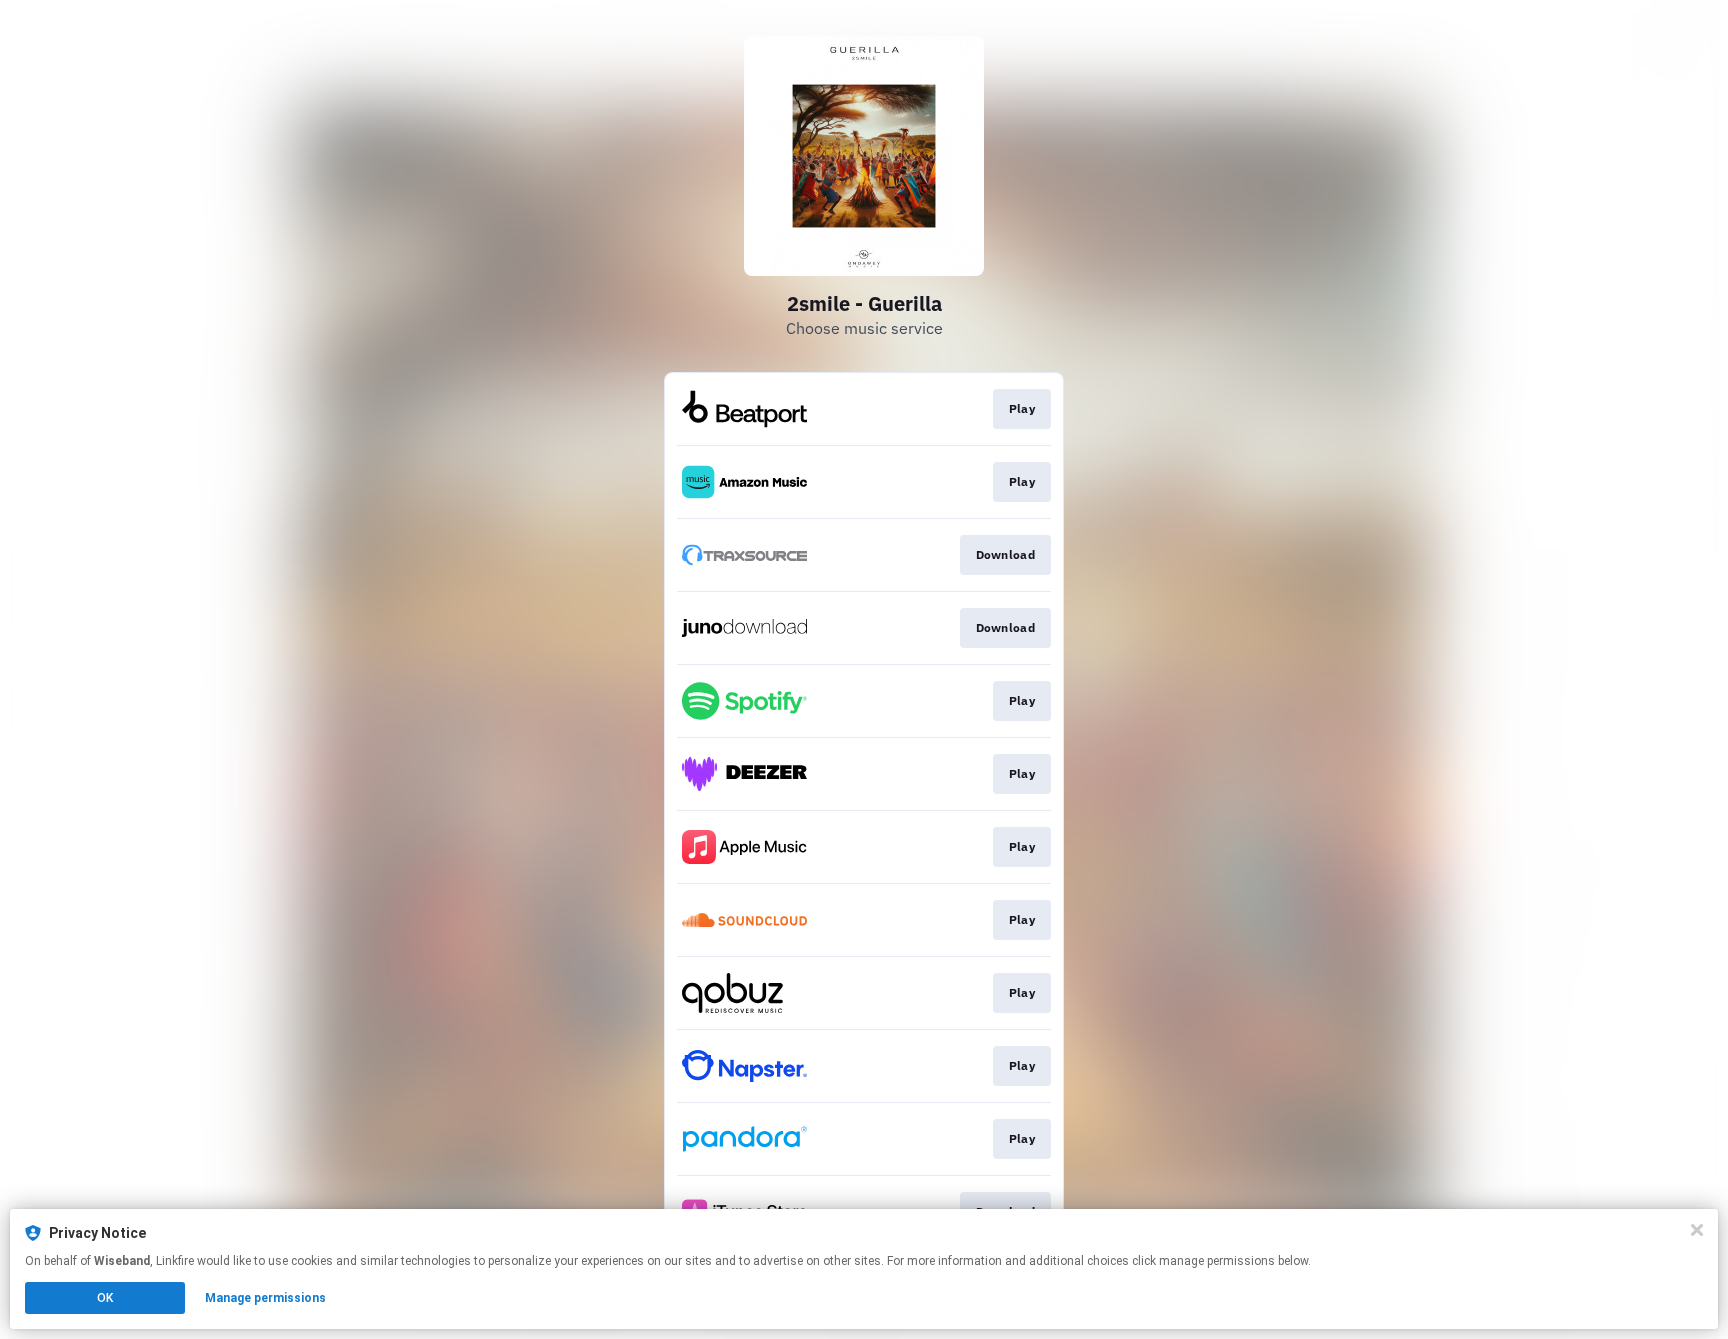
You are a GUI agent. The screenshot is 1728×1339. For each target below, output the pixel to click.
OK (105, 1298)
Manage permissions (265, 1298)
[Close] (1697, 1230)
